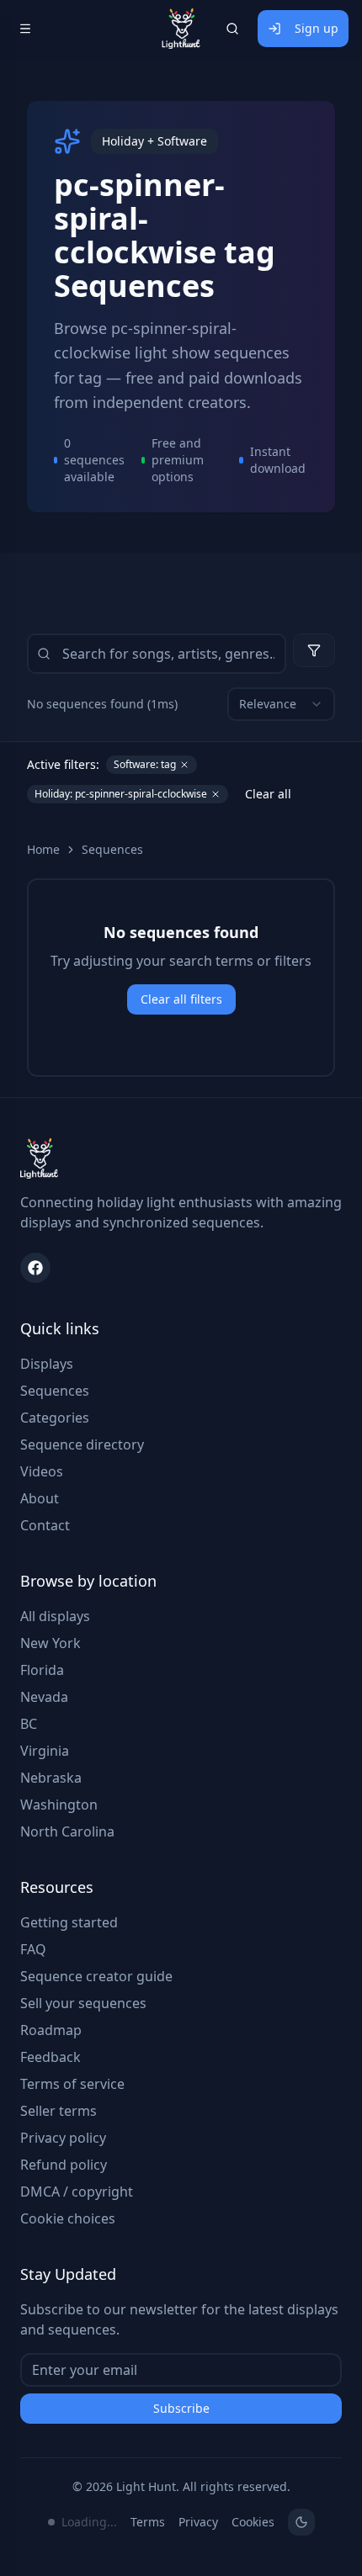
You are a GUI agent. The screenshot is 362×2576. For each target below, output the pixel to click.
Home (43, 849)
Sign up (317, 28)
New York (51, 1643)
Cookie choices (68, 2218)
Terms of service (72, 2084)
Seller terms (59, 2111)
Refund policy (64, 2165)
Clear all (268, 794)
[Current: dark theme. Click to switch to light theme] (301, 2522)
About (40, 1498)
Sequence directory (82, 1444)
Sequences (112, 849)
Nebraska (51, 1778)
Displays (47, 1364)
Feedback (51, 2057)
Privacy (198, 2522)
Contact (45, 1525)
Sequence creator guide (96, 1976)
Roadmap (51, 2030)
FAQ (33, 1949)
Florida (42, 1670)
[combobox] (281, 704)
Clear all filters (181, 999)
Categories (55, 1418)
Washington (59, 1805)
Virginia (45, 1751)
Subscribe (181, 2408)
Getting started (69, 1922)
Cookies (253, 2522)
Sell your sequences (83, 2003)
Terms (148, 2522)
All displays (55, 1616)
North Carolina (67, 1831)
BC (29, 1724)
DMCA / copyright (77, 2192)
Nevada (44, 1697)
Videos (42, 1471)
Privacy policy (63, 2138)
